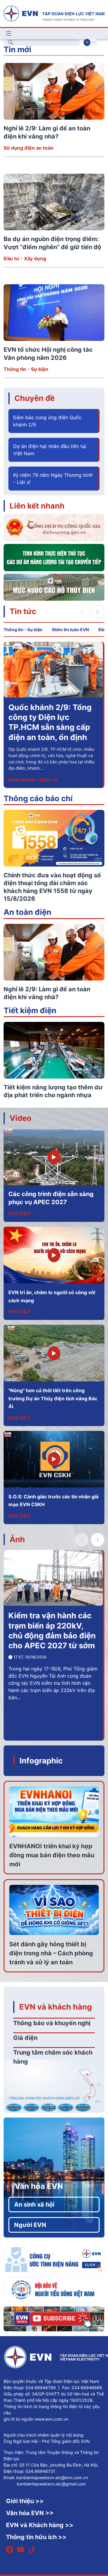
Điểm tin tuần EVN (70, 630)
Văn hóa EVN (39, 2186)
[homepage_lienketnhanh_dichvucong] (54, 527)
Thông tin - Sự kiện (26, 369)
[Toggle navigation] (9, 34)
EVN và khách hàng (55, 2007)
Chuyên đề (34, 398)
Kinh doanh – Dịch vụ (33, 780)
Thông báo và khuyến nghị (52, 2023)
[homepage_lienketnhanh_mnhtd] (54, 587)
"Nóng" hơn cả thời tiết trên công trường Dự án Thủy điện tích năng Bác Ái (53, 1398)
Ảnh (17, 1539)
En (94, 42)
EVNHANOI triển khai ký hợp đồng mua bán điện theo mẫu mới (52, 1855)
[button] (97, 612)
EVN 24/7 (20, 1213)
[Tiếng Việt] (54, 13)
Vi (87, 42)
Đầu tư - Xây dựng (25, 258)
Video (21, 1118)
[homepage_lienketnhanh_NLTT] (54, 557)
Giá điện (25, 2038)
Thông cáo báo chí (38, 798)
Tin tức (23, 611)
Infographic (41, 1761)
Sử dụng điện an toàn (28, 148)
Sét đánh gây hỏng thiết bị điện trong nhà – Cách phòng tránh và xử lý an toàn (51, 1953)
